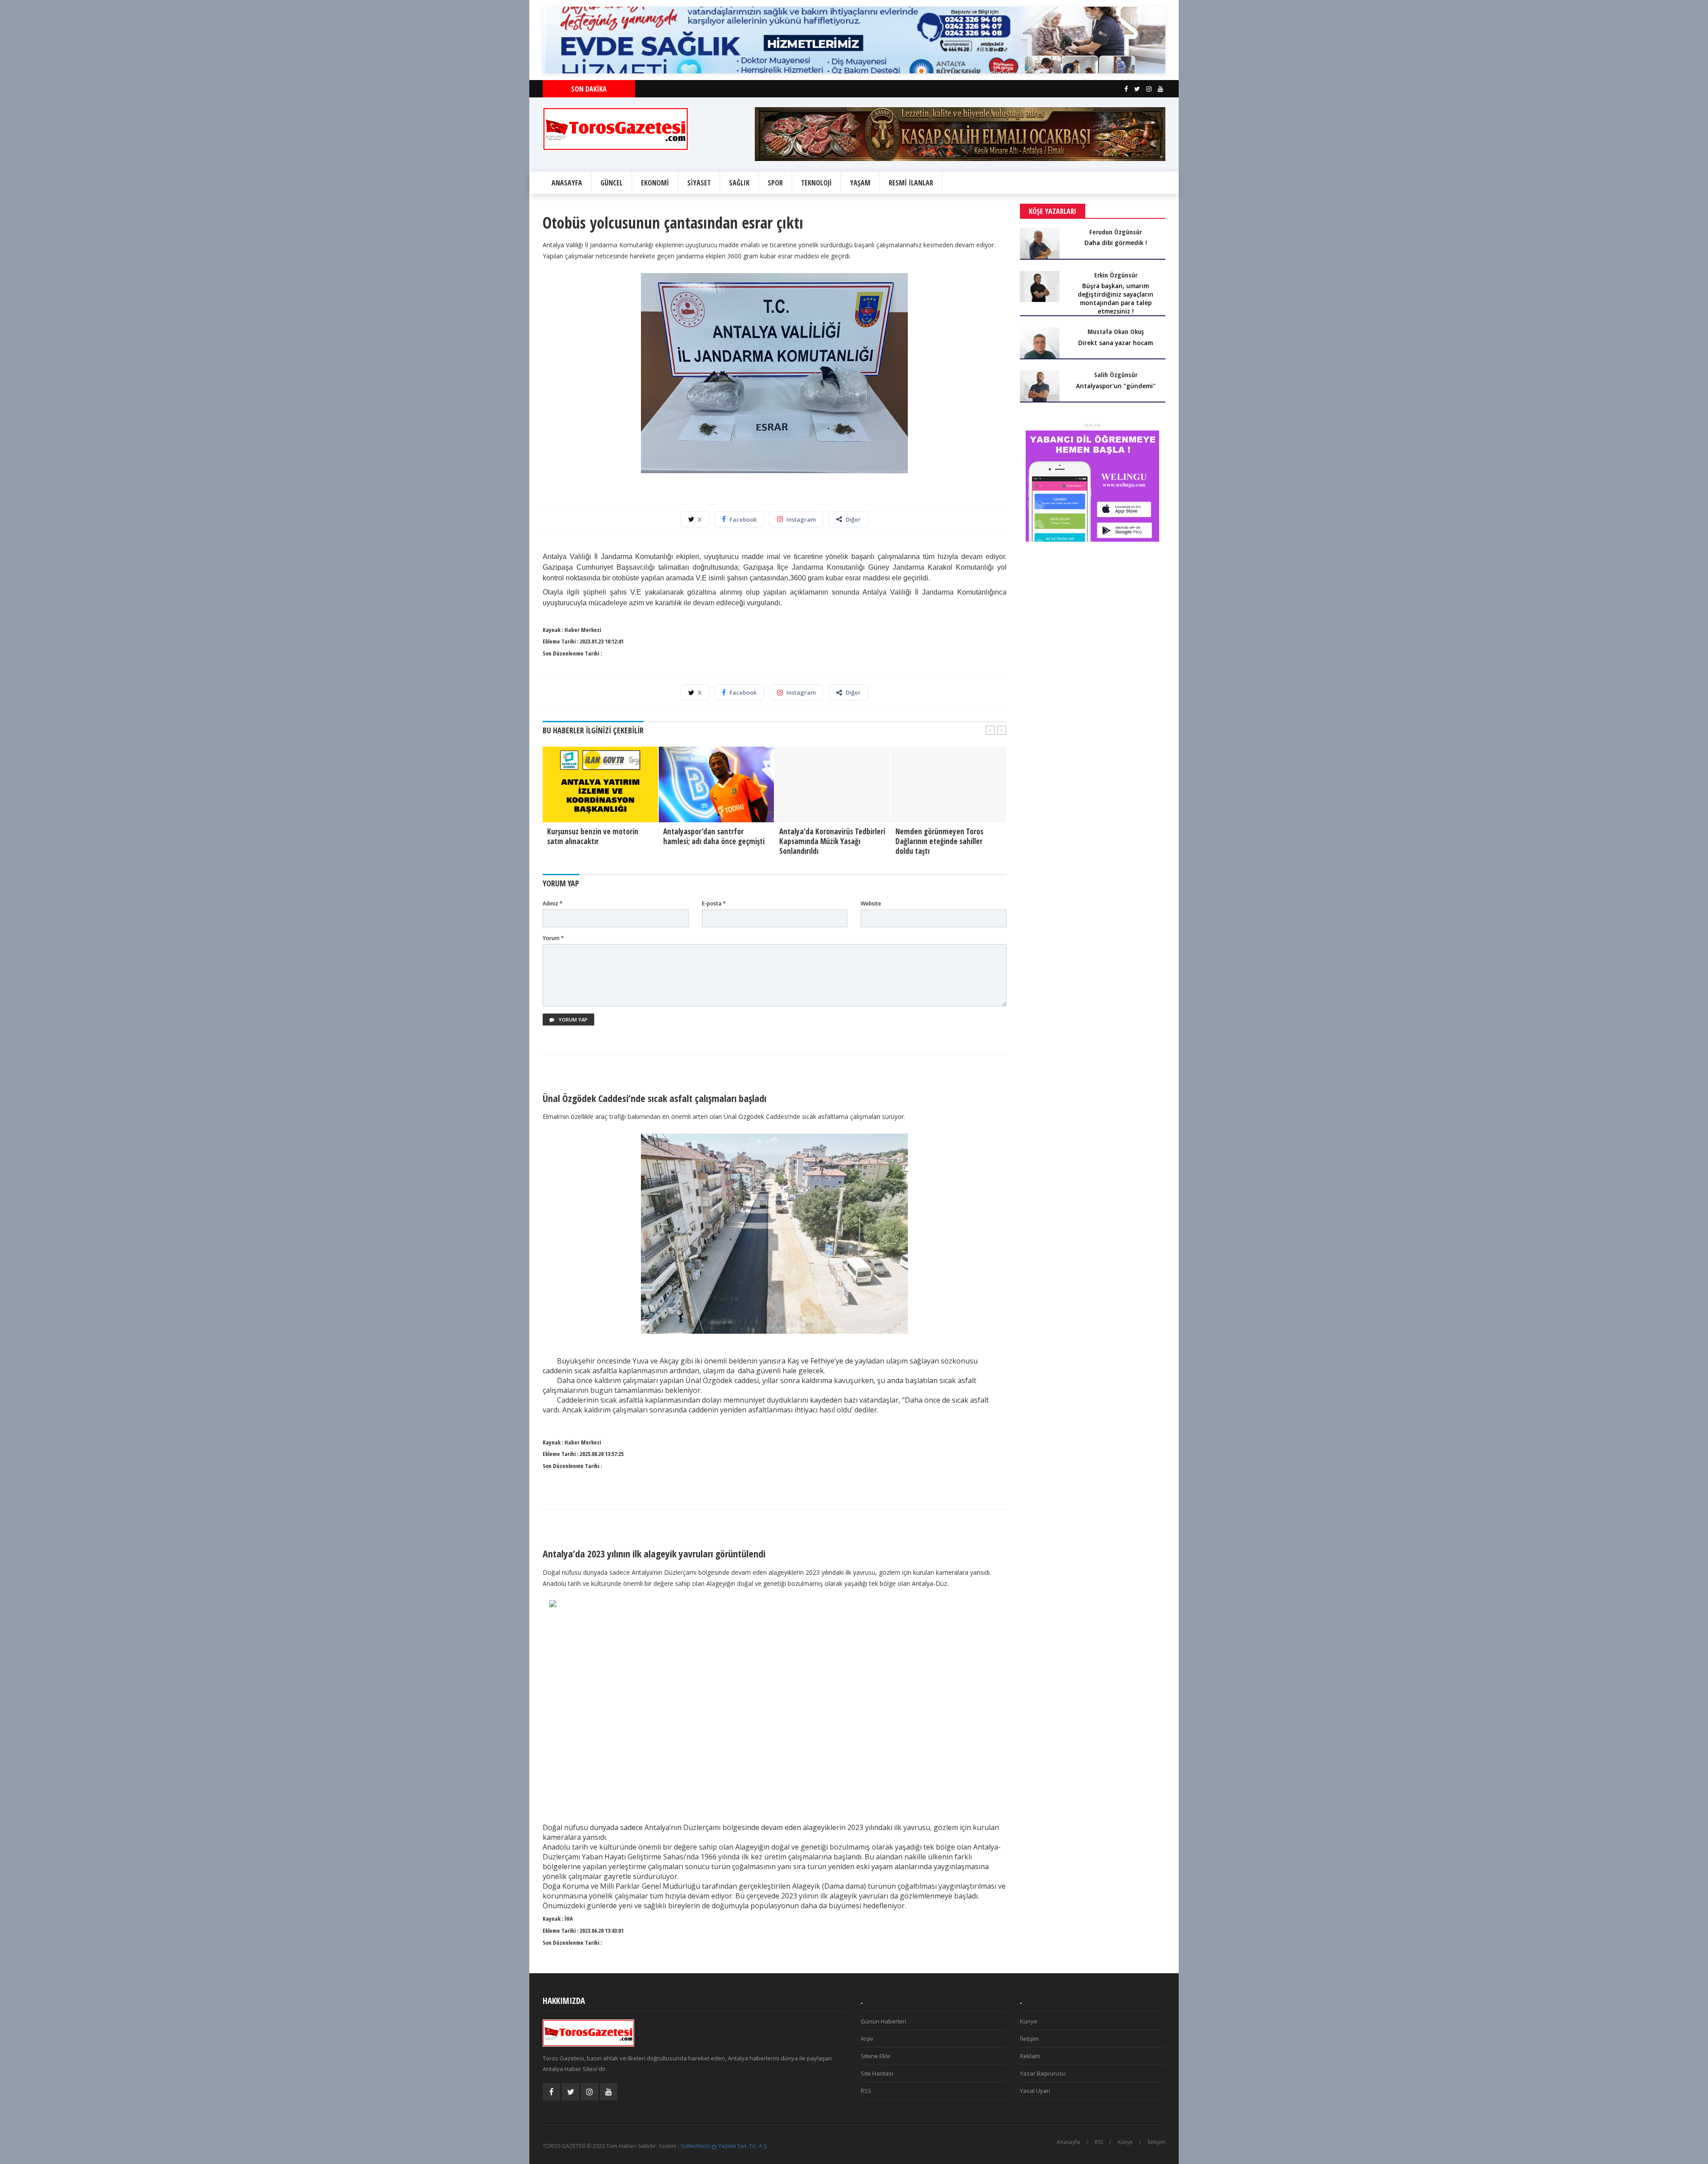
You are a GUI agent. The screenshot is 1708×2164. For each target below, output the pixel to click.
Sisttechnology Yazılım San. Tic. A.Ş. (724, 2146)
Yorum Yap (572, 1020)
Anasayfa (1068, 2142)
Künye (1029, 2021)
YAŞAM (860, 183)
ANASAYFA (567, 183)
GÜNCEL (612, 183)
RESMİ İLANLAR (911, 183)
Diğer (853, 519)
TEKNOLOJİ (816, 183)
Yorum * (553, 938)
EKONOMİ (655, 183)
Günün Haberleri (883, 2021)
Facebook (743, 519)
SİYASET (699, 183)
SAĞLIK (739, 183)
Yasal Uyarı (1035, 2091)
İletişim (1029, 2039)
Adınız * (553, 903)
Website (871, 903)
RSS (866, 2091)
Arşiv (867, 2039)
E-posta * (714, 903)
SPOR (775, 183)
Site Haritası (877, 2073)
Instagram (801, 519)
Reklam (1030, 2056)
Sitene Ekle (876, 2056)
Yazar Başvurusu (1043, 2073)
